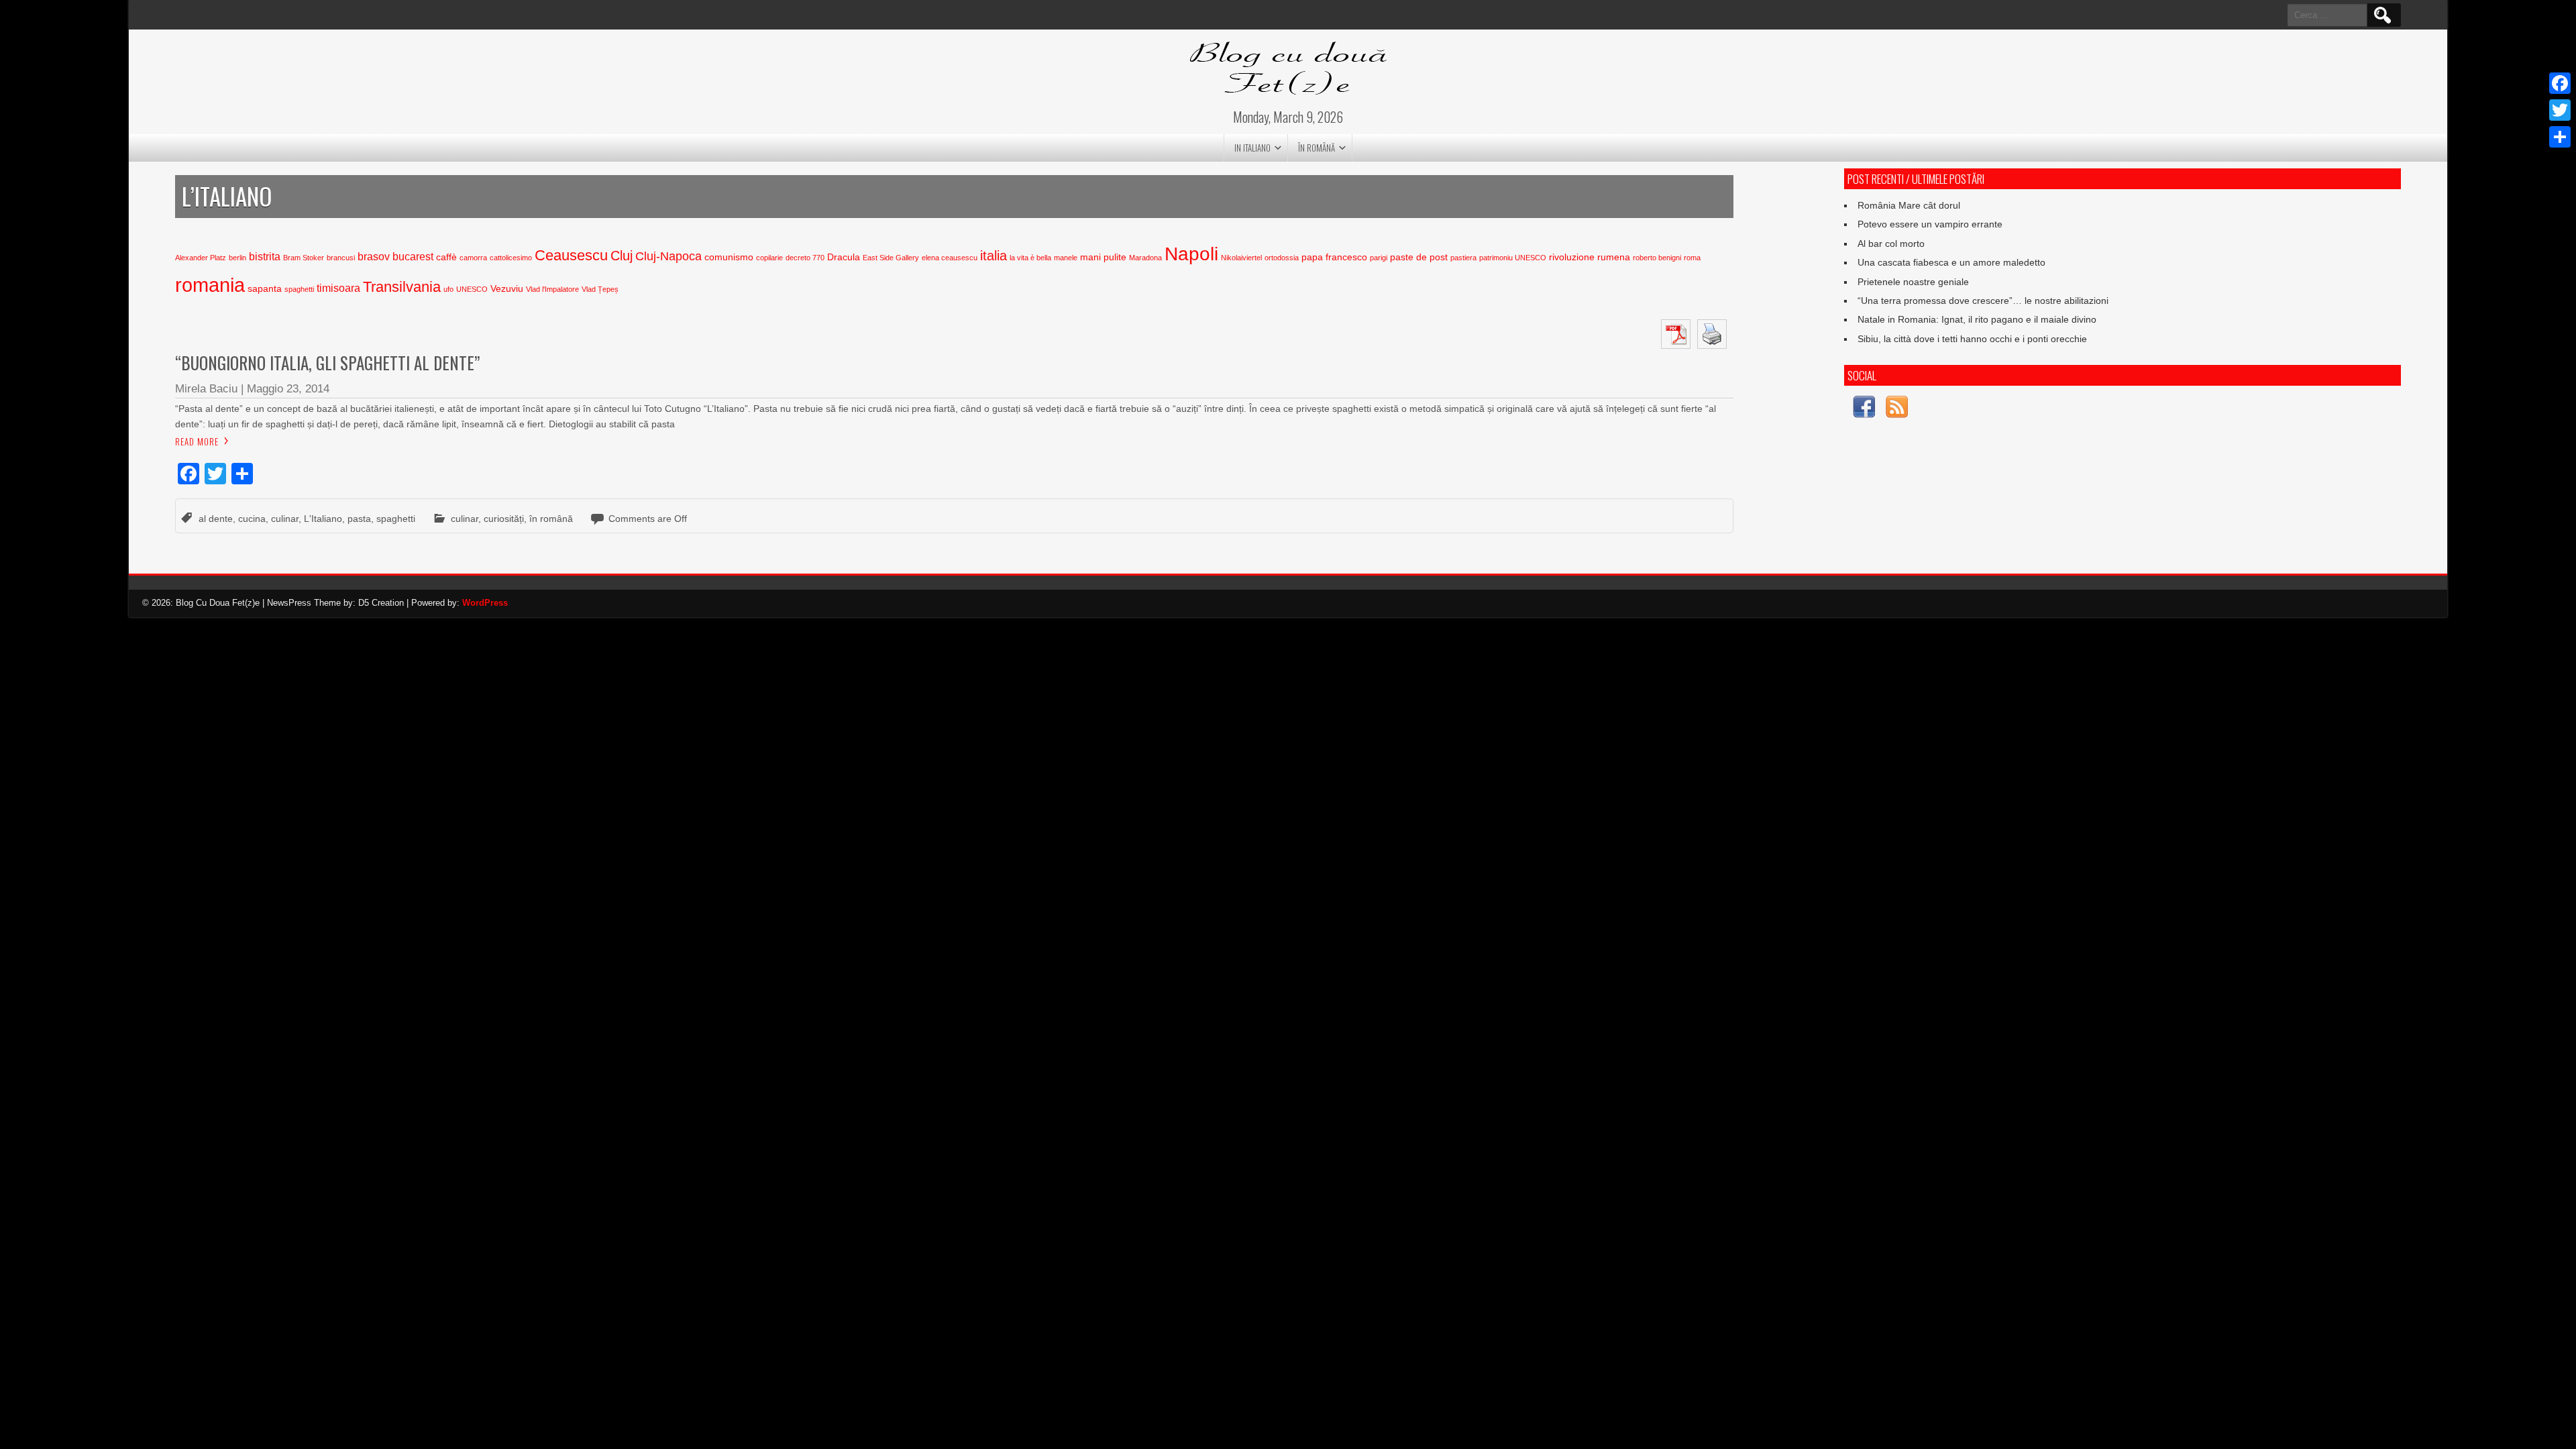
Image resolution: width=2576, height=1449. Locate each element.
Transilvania (402, 287)
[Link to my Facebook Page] (1864, 409)
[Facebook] (2560, 83)
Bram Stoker (304, 258)
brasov (374, 257)
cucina (252, 519)
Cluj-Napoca (668, 256)
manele (1066, 258)
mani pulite (1103, 257)
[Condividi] (2560, 137)
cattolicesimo (511, 258)
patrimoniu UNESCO (1513, 258)
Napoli (1191, 254)
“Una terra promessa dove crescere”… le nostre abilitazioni (1983, 301)
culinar (285, 519)
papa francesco (1334, 257)
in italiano (1252, 148)
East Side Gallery (891, 258)
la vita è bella (1030, 258)
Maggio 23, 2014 (288, 389)
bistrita (265, 257)
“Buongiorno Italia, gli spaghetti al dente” (327, 363)
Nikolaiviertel (1241, 258)
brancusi (341, 258)
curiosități (504, 519)
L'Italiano (323, 519)
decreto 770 (805, 258)
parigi (1379, 258)
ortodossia (1282, 258)
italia (994, 256)
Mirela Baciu (206, 389)
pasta (359, 519)
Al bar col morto (1891, 244)
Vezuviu (507, 289)
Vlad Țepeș (600, 289)
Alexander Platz (201, 258)
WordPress (485, 603)
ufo (448, 289)
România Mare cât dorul (1909, 205)
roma (1692, 258)
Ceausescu (571, 255)
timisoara (338, 288)
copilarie (769, 258)
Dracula (844, 257)
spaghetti (299, 289)
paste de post (1419, 257)
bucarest (413, 257)
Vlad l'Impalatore (552, 289)
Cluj (622, 256)
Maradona (1145, 258)
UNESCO (472, 289)
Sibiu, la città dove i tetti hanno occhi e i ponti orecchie (1972, 339)
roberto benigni (1657, 258)
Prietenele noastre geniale (1913, 282)
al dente (216, 519)
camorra (473, 258)
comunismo (729, 257)
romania (210, 285)
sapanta (265, 289)
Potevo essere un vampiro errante (1930, 224)
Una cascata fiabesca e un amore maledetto (1951, 262)
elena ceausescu (950, 258)
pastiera (1463, 258)
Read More (197, 441)
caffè (446, 257)
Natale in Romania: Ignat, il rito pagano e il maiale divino (1977, 319)
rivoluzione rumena (1590, 257)
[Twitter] (2560, 110)
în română (1317, 148)
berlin (237, 258)
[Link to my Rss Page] (1897, 409)
